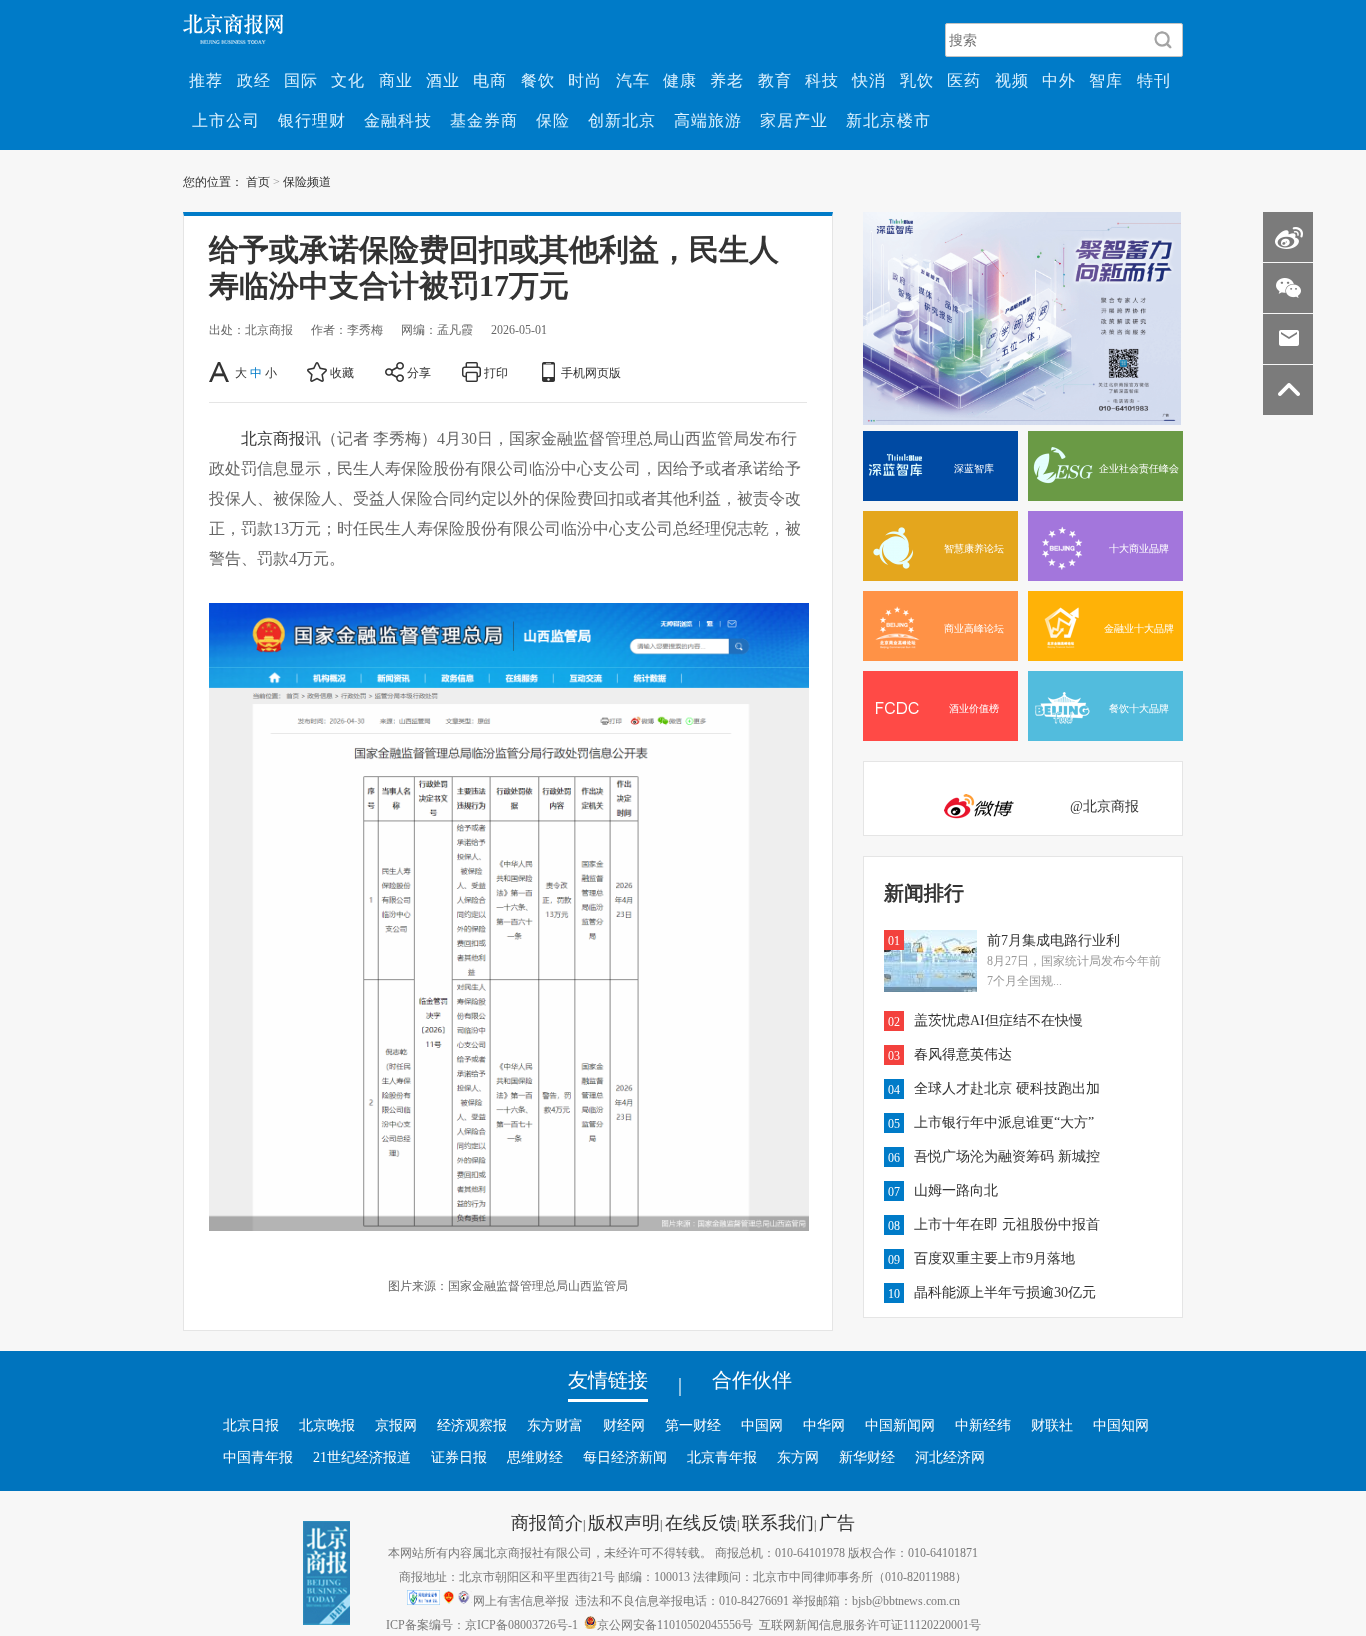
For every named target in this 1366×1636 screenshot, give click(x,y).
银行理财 (312, 120)
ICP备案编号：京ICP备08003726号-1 (482, 1624)
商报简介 (547, 1522)
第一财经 (693, 1425)
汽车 (633, 80)
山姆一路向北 (956, 1190)
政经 (254, 80)
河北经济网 (950, 1457)
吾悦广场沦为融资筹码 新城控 (1007, 1156)
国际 (301, 80)
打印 (496, 372)
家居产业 (794, 120)
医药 (964, 80)
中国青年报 (258, 1457)
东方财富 (555, 1425)
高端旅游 (708, 120)
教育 (775, 80)
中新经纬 (983, 1425)
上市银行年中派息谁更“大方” (1004, 1122)
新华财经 (867, 1457)
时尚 (585, 80)
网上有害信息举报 (521, 1600)
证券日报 (459, 1457)
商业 (396, 80)
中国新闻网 (900, 1425)
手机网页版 (591, 372)
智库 (1106, 80)
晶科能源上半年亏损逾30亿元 (1005, 1292)
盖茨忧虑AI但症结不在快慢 (998, 1020)
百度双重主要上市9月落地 (994, 1258)
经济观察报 (472, 1425)
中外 (1059, 80)
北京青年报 (722, 1457)
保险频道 (307, 181)
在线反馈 (701, 1522)
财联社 (1052, 1425)
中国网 (762, 1425)
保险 (553, 120)
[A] (220, 372)
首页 (258, 181)
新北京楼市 (888, 120)
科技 (822, 80)
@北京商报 (1104, 806)
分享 (419, 372)
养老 (727, 80)
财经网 (624, 1425)
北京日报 (251, 1425)
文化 (348, 80)
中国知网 (1121, 1425)
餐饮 (538, 80)
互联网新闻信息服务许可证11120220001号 (870, 1624)
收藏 (342, 372)
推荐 (206, 80)
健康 (680, 80)
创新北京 (622, 120)
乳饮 (917, 80)
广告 (837, 1522)
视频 (1012, 80)
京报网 (396, 1425)
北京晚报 (327, 1425)
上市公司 (226, 120)
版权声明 (624, 1522)
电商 (490, 80)
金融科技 (398, 120)
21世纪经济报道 (362, 1457)
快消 (869, 80)
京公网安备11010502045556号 (675, 1624)
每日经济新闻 (625, 1457)
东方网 (798, 1457)
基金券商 (484, 120)
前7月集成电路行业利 (1053, 940)
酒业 (443, 80)
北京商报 (273, 438)
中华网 (824, 1425)
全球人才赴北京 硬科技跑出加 (1007, 1088)
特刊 (1154, 80)
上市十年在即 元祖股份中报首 (1007, 1224)
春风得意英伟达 (963, 1054)
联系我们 (778, 1522)
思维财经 (535, 1457)
